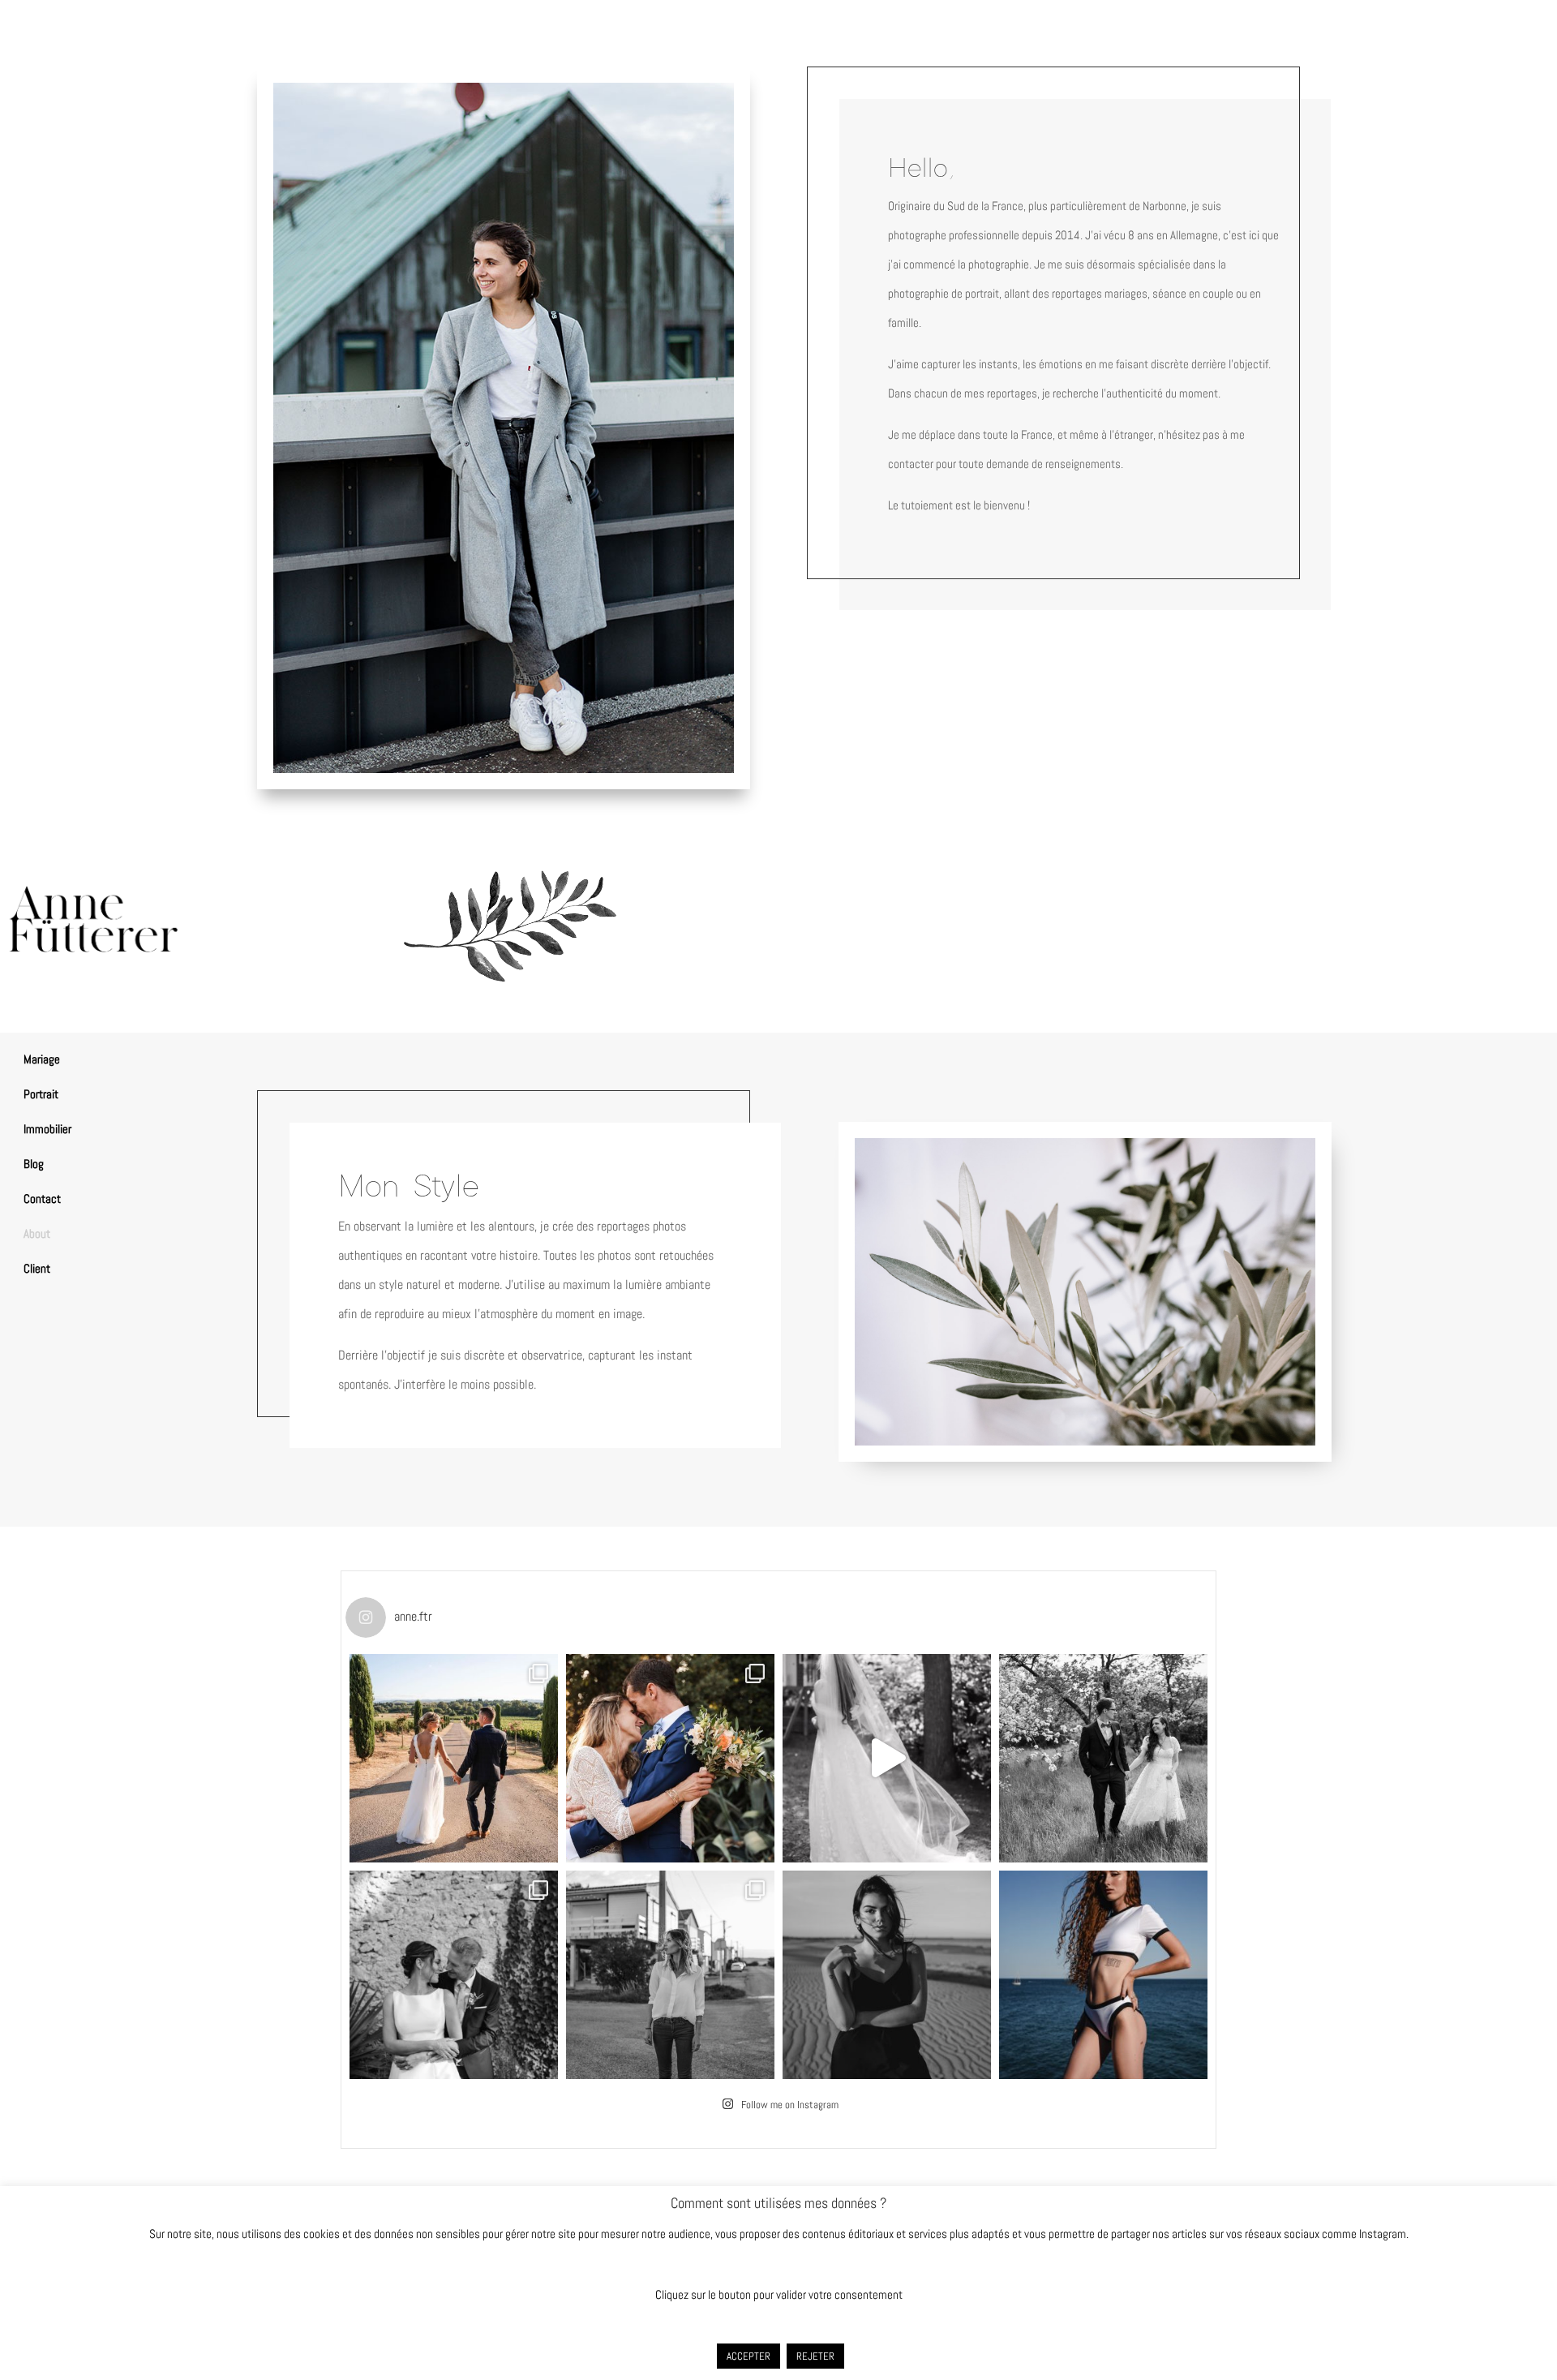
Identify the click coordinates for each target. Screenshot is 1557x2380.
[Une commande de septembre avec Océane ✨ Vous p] (670, 1975)
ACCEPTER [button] (748, 2356)
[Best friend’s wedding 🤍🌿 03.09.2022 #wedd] (887, 1758)
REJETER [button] (815, 2356)
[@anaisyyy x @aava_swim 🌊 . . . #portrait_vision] (1103, 1975)
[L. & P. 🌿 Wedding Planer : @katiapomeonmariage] (454, 1975)
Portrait (41, 1094)
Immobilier (47, 1129)
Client (37, 1268)
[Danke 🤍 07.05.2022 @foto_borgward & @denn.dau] (1103, 1758)
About (37, 1233)
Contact (42, 1199)
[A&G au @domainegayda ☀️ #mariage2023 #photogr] (454, 1758)
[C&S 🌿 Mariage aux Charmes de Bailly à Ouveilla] (670, 1758)
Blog (34, 1164)
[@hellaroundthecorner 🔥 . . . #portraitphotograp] (887, 1975)
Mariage (42, 1059)
